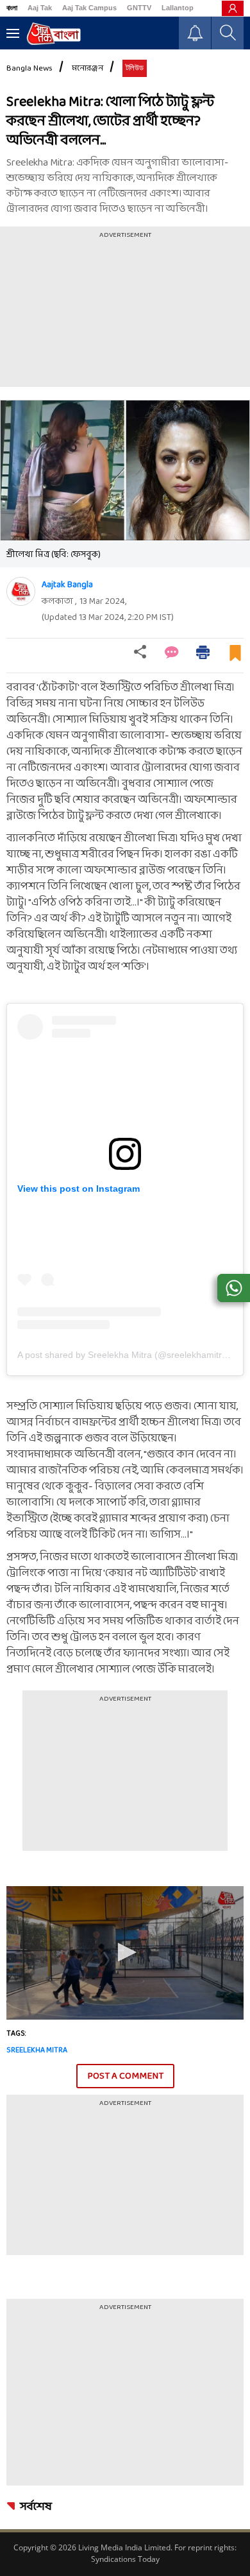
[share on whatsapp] (234, 1288)
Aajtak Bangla (67, 585)
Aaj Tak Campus (89, 8)
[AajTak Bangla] (54, 34)
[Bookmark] (235, 658)
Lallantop (178, 8)
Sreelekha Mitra (37, 2050)
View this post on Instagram (79, 1189)
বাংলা (12, 8)
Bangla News (29, 69)
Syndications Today (125, 2559)
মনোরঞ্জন (88, 69)
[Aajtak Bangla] (21, 591)
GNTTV (139, 8)
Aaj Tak (40, 8)
